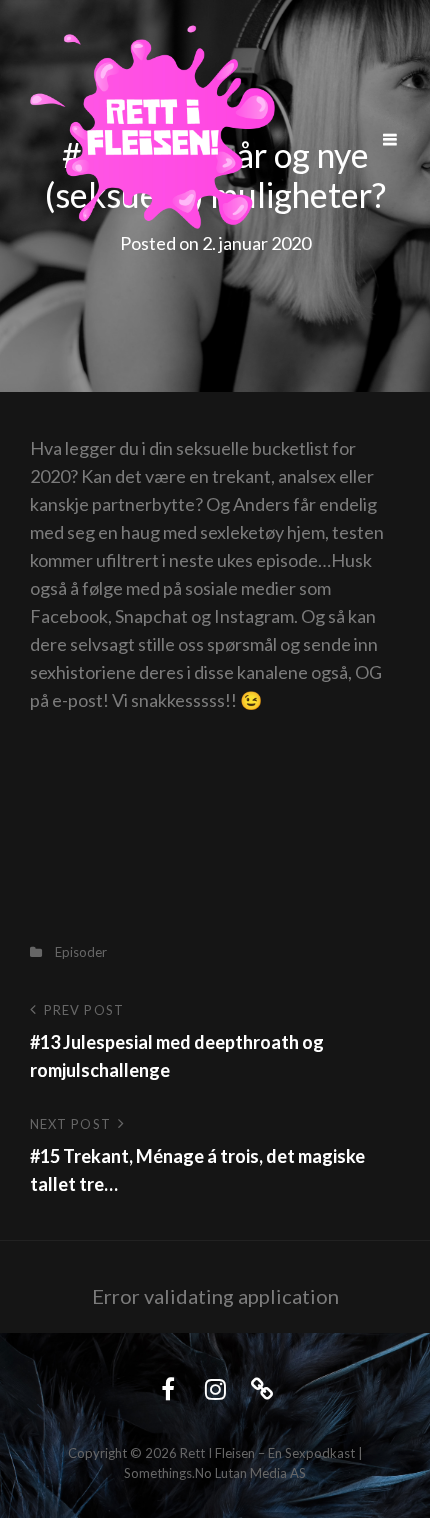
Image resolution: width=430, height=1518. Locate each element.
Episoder (81, 952)
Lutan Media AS (260, 1473)
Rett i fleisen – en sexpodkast (267, 1453)
